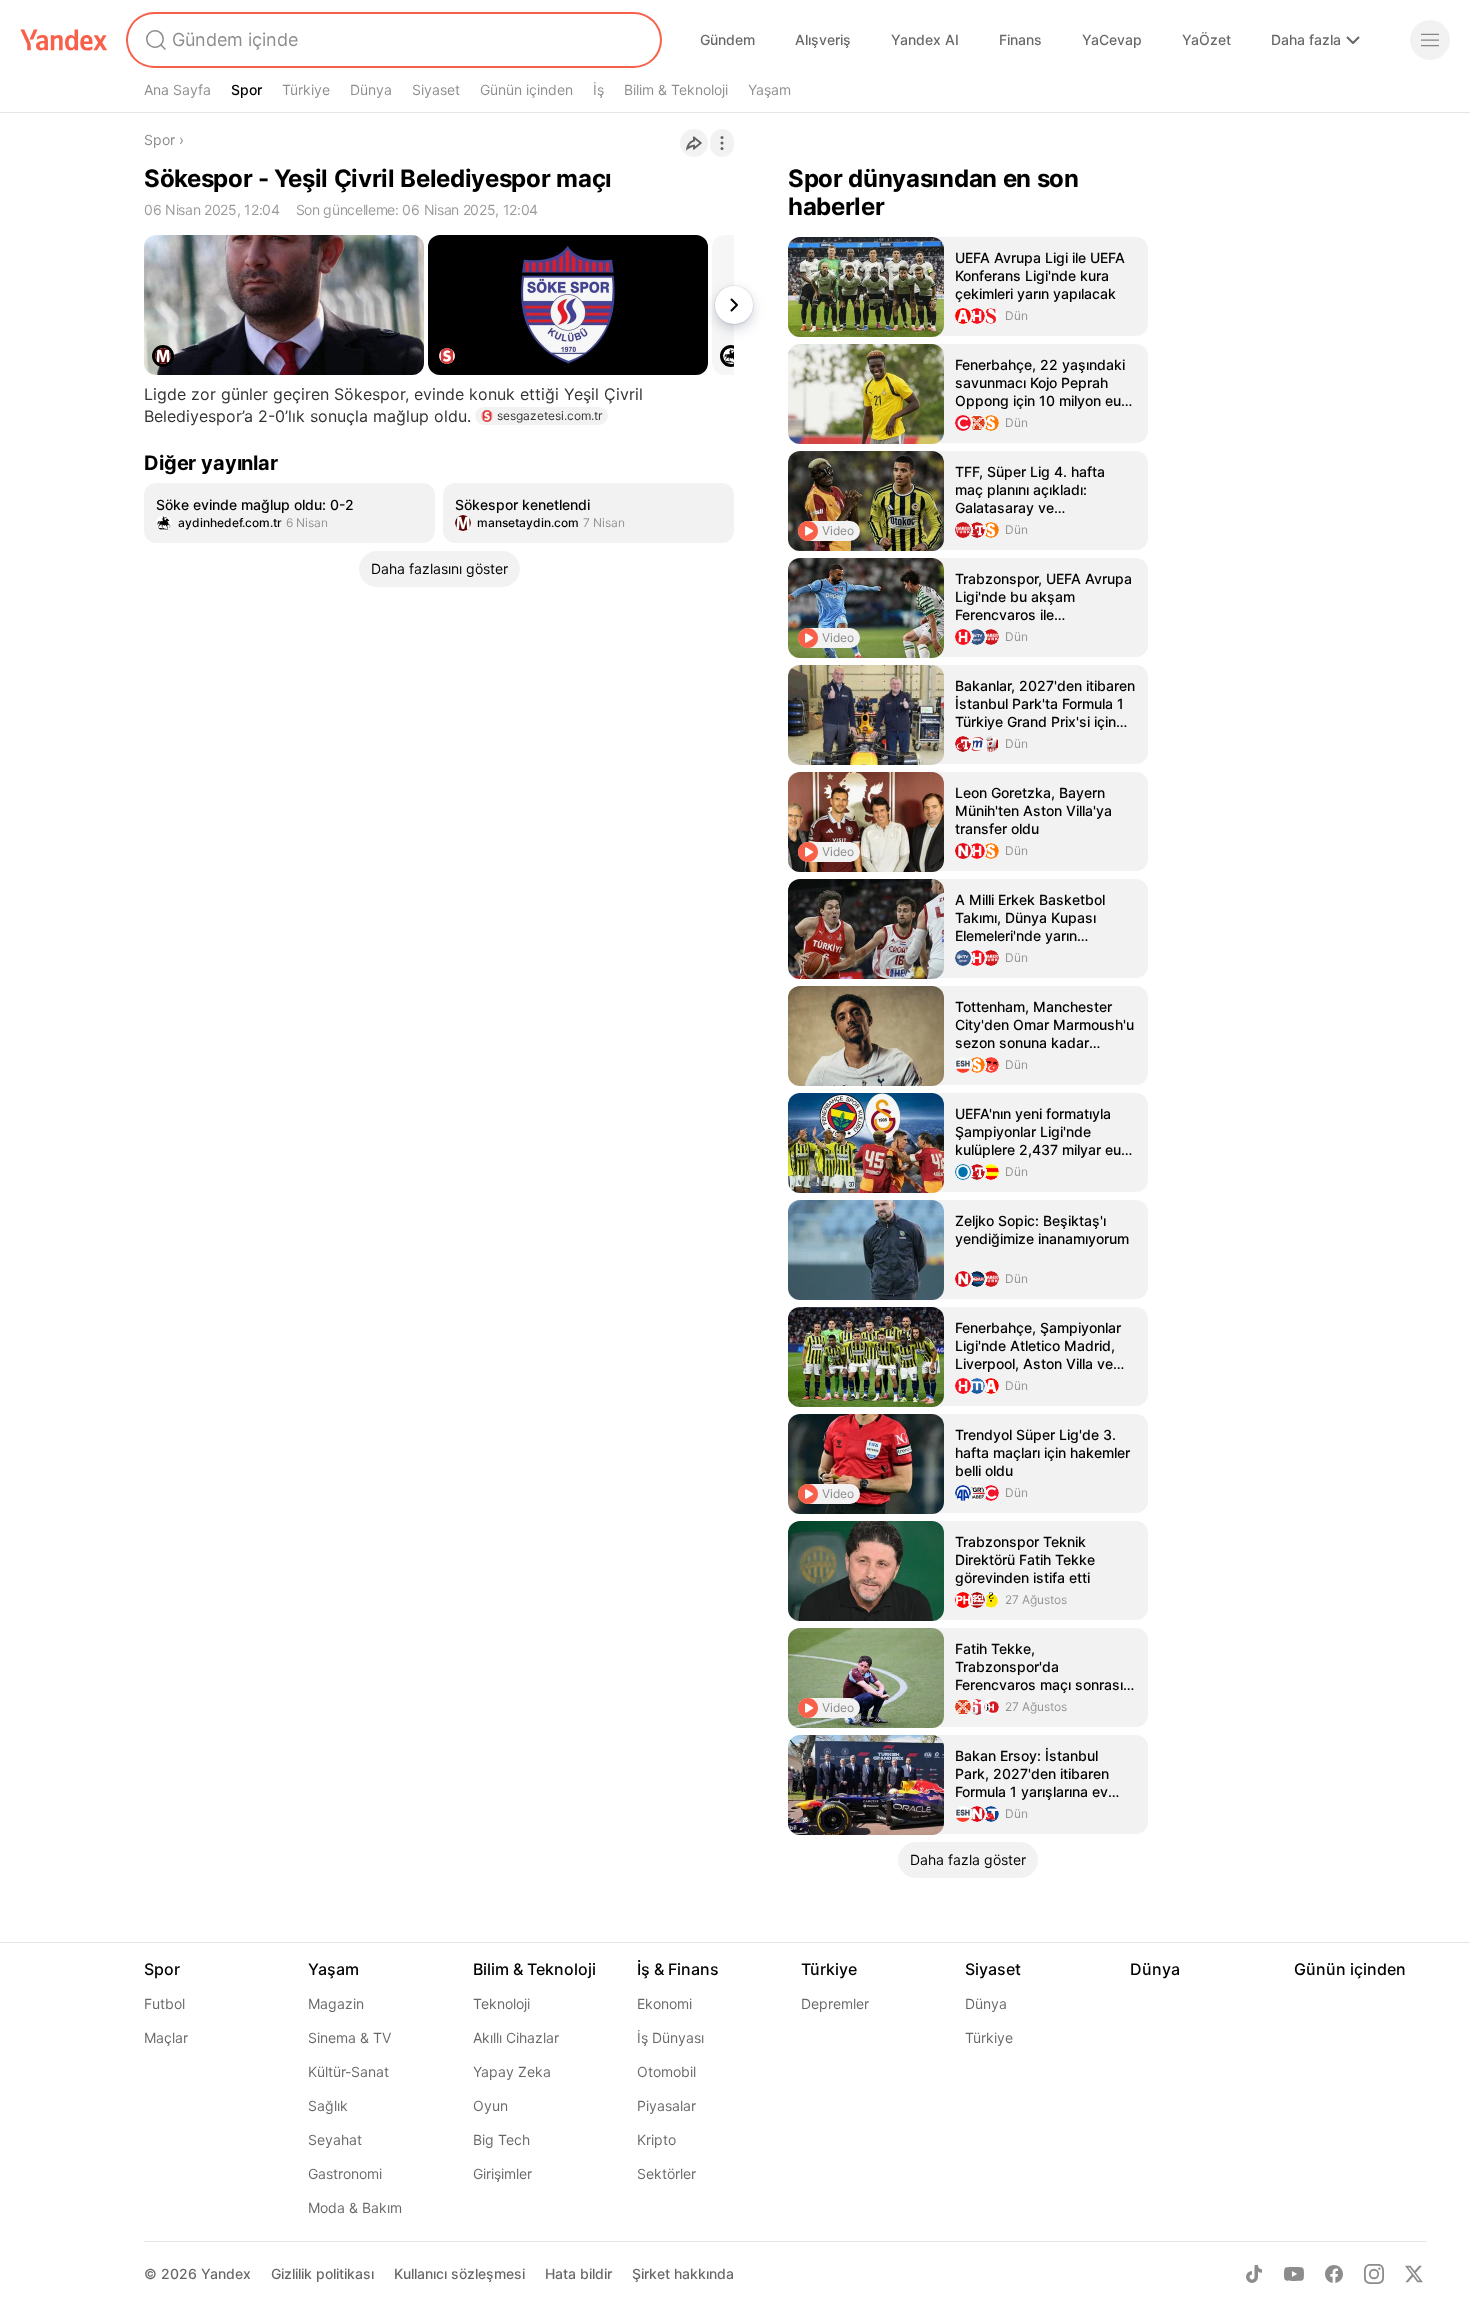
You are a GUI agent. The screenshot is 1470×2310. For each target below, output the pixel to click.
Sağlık (328, 2105)
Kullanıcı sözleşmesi (459, 2273)
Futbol (164, 2003)
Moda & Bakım (355, 2207)
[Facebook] (1334, 2274)
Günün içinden (526, 89)
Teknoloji (501, 2003)
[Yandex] (64, 40)
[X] (1414, 2274)
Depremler (835, 2003)
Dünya (371, 89)
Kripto (656, 2139)
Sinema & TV (349, 2037)
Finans (1020, 39)
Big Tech (501, 2139)
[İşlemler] (722, 143)
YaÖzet (1206, 39)
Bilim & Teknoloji (676, 89)
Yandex (226, 2273)
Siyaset (436, 89)
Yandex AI (925, 39)
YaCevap (1112, 39)
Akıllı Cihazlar (516, 2037)
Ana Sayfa (177, 89)
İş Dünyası (670, 2037)
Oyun (490, 2105)
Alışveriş (823, 39)
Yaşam (769, 89)
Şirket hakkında (683, 2273)
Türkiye (306, 89)
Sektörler (666, 2173)
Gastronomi (345, 2173)
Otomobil (666, 2071)
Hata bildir (578, 2273)
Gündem (727, 39)
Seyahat (335, 2139)
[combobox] (392, 40)
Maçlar (166, 2037)
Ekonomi (664, 2003)
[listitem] (289, 513)
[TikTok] (1254, 2274)
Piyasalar (666, 2105)
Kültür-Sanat (348, 2071)
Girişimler (502, 2173)
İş (598, 89)
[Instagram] (1374, 2274)
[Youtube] (1294, 2274)
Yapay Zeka (512, 2071)
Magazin (336, 2003)
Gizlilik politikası (322, 2273)
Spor (246, 89)
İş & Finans (678, 1969)
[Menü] (1430, 40)
